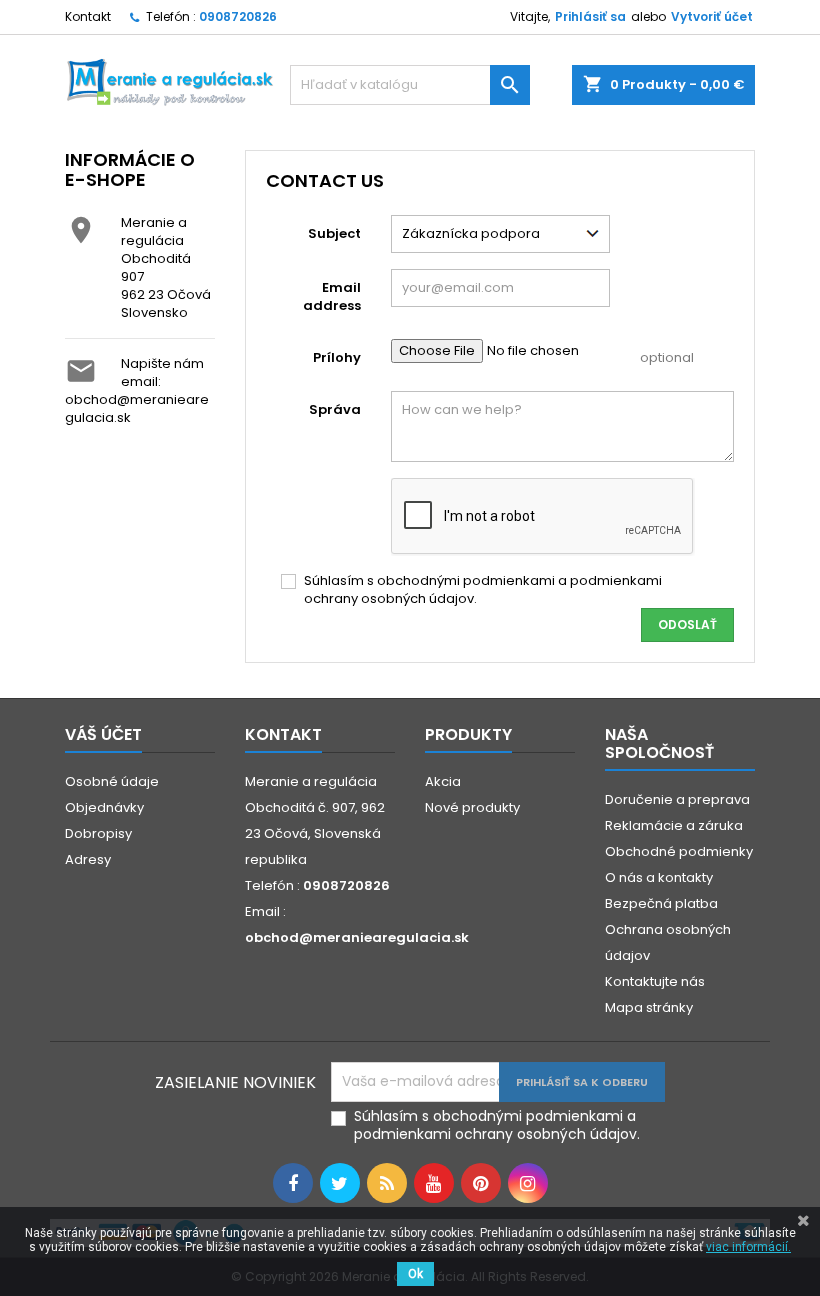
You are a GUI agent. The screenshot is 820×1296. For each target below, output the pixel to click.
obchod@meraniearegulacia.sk (137, 408)
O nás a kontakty (659, 877)
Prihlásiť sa (590, 16)
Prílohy (337, 357)
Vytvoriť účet (712, 16)
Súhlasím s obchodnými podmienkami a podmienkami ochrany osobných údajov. (483, 590)
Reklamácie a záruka (674, 825)
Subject (334, 233)
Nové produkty (472, 807)
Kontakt (88, 16)
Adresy (88, 859)
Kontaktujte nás (655, 981)
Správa (335, 409)
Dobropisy (98, 833)
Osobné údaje (112, 781)
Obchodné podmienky (679, 851)
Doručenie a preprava (677, 799)
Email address (332, 296)
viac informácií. (748, 1247)
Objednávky (104, 807)
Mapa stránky (649, 1007)
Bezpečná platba (661, 903)
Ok (415, 1274)
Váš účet (103, 734)
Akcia (443, 781)
